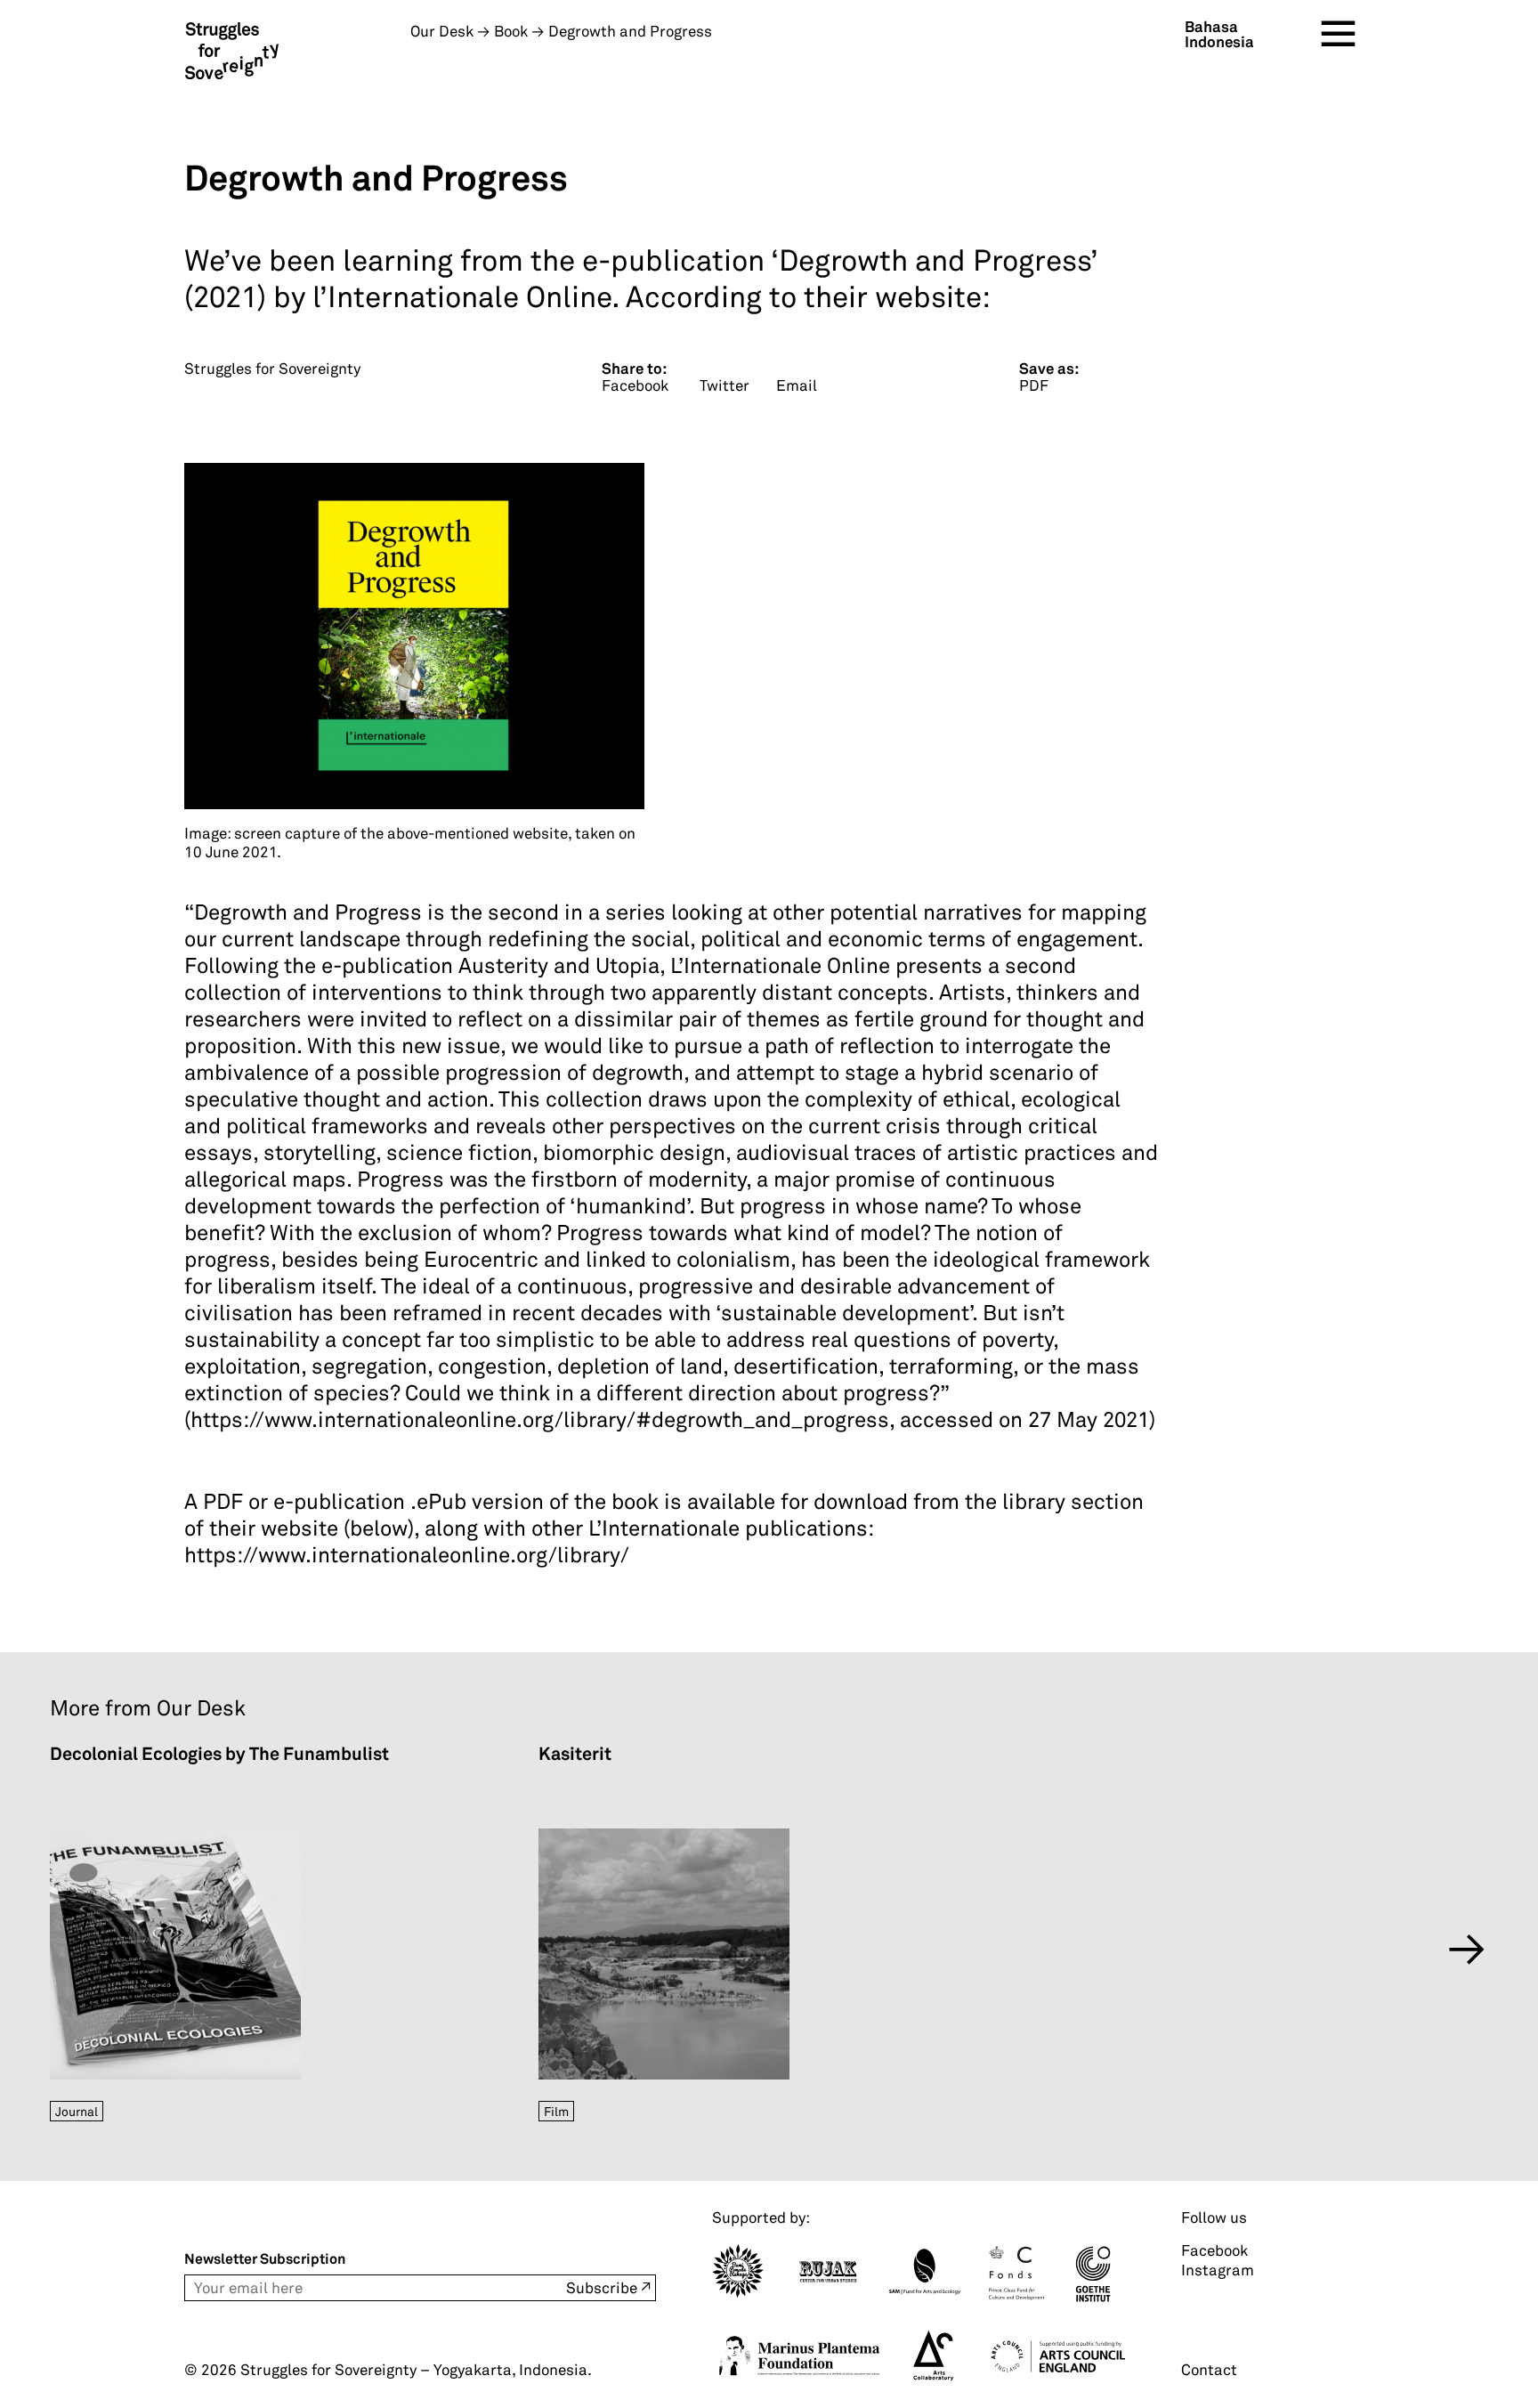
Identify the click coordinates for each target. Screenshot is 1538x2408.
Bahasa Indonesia (1219, 34)
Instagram (1218, 2270)
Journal (77, 2111)
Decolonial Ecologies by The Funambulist (219, 1753)
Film (556, 2111)
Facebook (1214, 2250)
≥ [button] (1466, 1946)
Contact (1209, 2369)
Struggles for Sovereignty (272, 368)
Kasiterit (575, 1753)
